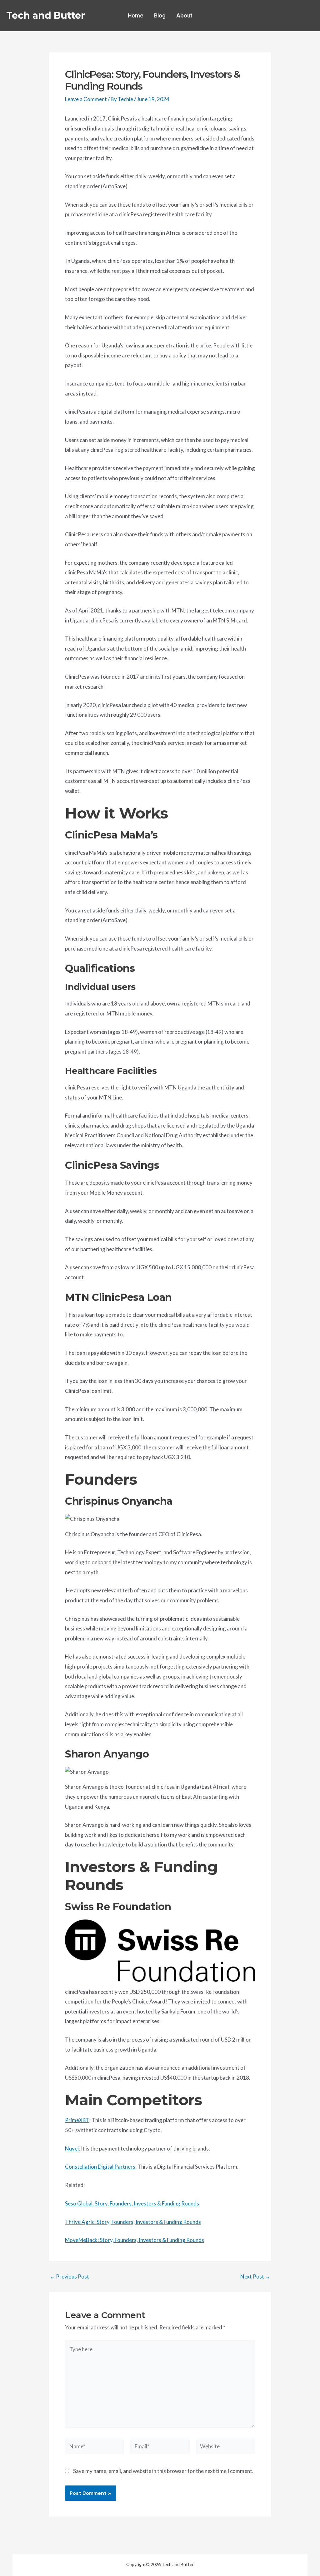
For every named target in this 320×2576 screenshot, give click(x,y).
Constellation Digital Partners (100, 2167)
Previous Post (69, 2276)
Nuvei (72, 2148)
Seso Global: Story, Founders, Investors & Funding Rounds (132, 2203)
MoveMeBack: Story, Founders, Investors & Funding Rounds (135, 2240)
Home (136, 16)
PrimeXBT (77, 2120)
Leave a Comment (86, 99)
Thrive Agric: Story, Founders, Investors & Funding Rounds (133, 2222)
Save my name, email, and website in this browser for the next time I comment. (163, 2471)
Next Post (255, 2276)
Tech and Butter (46, 15)
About (184, 16)
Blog (160, 16)
